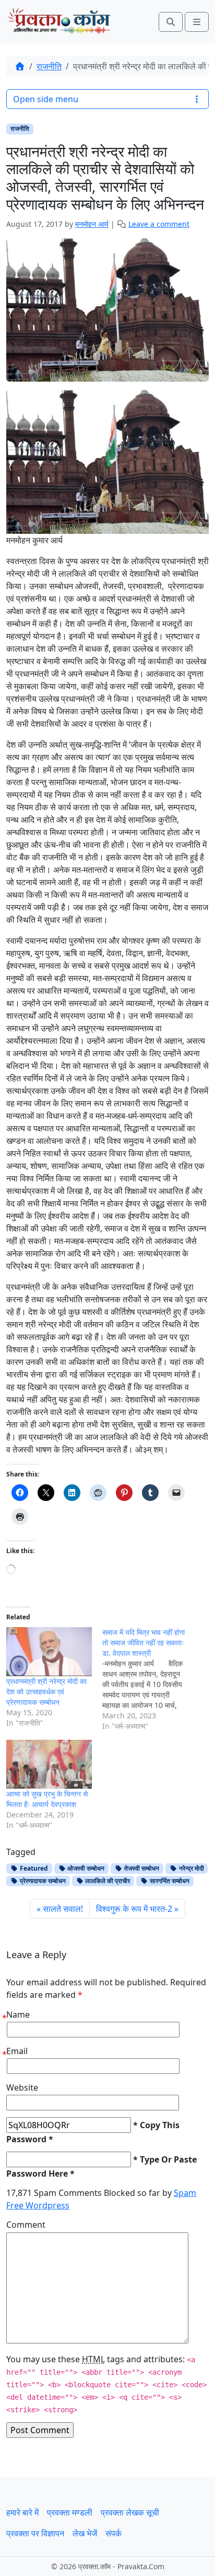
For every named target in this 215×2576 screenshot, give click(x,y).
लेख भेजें (85, 2533)
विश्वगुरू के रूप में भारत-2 (134, 1909)
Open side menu (46, 99)
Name (18, 2015)
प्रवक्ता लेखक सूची (130, 2512)
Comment (26, 2225)
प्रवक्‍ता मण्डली (70, 2512)
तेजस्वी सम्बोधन (141, 1868)
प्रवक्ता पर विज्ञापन (35, 2533)
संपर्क (114, 2533)
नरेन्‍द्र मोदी (191, 1868)
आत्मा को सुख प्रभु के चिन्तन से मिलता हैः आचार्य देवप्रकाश (47, 1799)
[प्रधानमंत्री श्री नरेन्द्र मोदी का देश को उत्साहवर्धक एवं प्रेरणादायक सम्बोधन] (49, 1652)
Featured (33, 1868)
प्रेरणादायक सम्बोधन (42, 1881)
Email (17, 2051)
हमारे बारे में (22, 2512)
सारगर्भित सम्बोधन (169, 1881)
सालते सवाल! (63, 1909)
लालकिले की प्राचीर (107, 1881)
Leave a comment (159, 224)
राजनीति (49, 66)
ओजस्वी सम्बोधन (85, 1868)
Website (22, 2087)
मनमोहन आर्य (92, 224)
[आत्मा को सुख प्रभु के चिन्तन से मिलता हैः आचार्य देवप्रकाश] (49, 1764)
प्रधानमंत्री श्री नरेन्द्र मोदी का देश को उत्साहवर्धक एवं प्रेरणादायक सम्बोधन (46, 1692)
